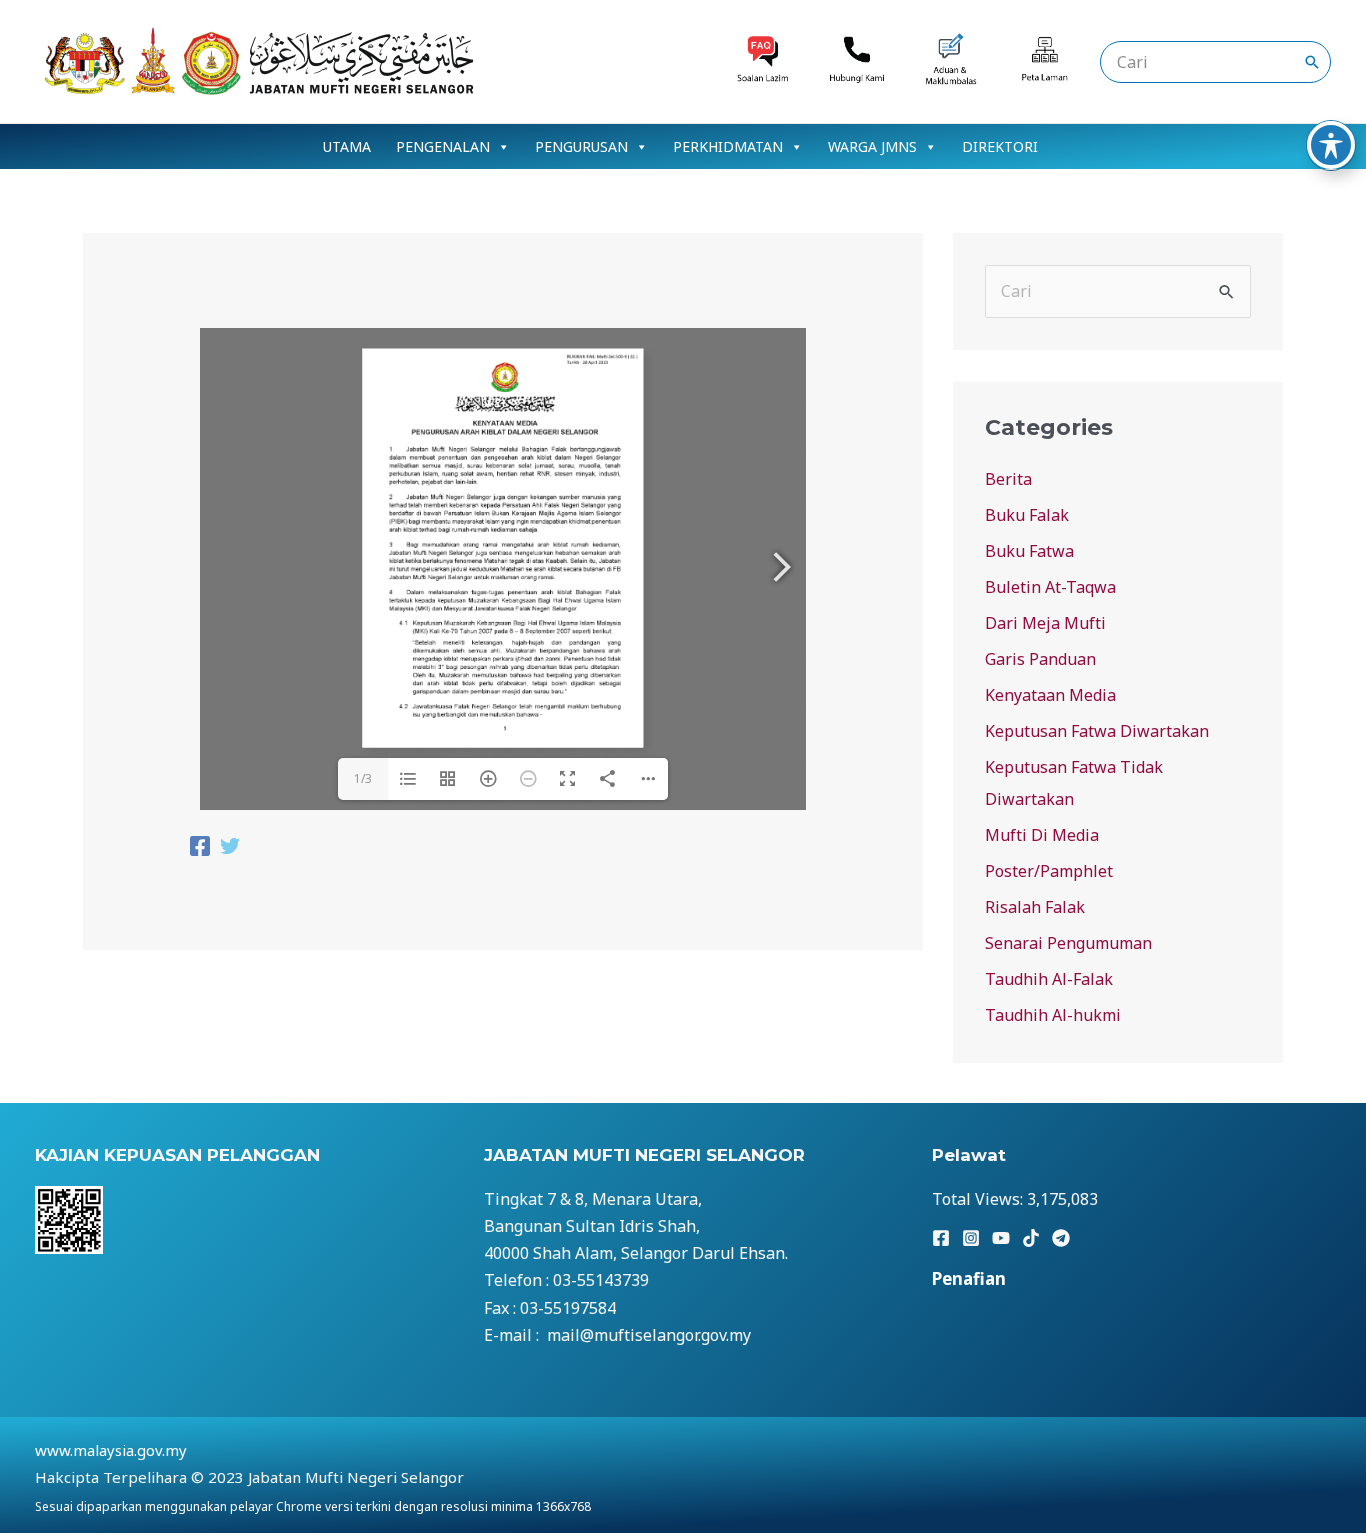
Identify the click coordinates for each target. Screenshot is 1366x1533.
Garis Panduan (1040, 659)
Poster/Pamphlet (1049, 871)
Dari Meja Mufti (1045, 623)
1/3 (363, 778)
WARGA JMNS (872, 146)
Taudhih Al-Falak (1049, 979)
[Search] (1312, 62)
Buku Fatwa (1029, 551)
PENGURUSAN (581, 146)
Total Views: (979, 1199)
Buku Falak (1027, 515)
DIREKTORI (1000, 146)
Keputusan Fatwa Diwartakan (1097, 731)
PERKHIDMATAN (728, 146)
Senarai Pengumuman (1068, 943)
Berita (1008, 479)
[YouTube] (1001, 1238)
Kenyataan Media (1050, 695)
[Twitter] (230, 848)
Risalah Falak (1035, 907)
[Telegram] (1061, 1238)
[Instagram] (971, 1238)
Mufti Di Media (1042, 835)
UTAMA (347, 146)
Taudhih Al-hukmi (1053, 1015)
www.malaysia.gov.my (111, 1450)
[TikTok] (1031, 1238)
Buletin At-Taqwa (1050, 587)
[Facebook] (200, 848)
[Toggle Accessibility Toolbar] (1331, 145)
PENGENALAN (443, 146)
